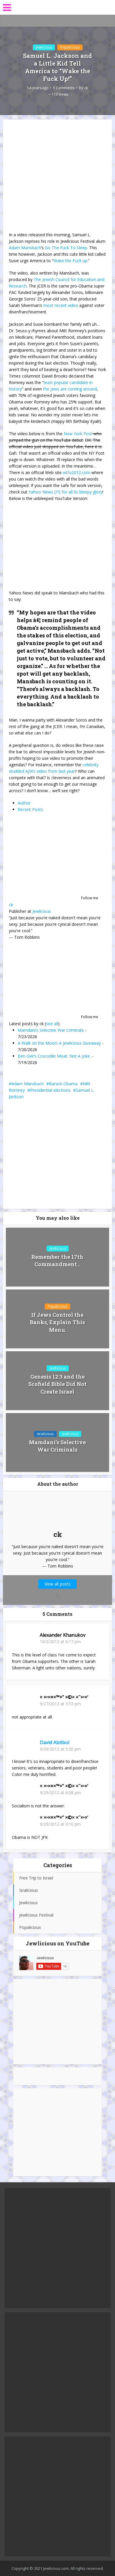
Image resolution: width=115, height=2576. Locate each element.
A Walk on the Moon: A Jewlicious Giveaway (59, 1043)
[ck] (46, 858)
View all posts (57, 1584)
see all (52, 1024)
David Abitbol (55, 1742)
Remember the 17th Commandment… (57, 1260)
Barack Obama (63, 1084)
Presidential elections (50, 1090)
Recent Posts (30, 809)
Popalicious (70, 47)
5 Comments (64, 88)
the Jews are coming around (70, 389)
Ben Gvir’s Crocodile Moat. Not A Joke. (54, 1056)
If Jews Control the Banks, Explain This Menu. (57, 1322)
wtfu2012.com (77, 472)
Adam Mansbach (25, 248)
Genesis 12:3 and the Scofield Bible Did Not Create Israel (57, 1384)
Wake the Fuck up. (71, 261)
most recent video (61, 305)
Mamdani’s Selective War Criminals (51, 1030)
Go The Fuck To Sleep (66, 248)
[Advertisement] (57, 2022)
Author (24, 803)
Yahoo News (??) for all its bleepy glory (65, 492)
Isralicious (45, 1434)
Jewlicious (44, 47)
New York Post (78, 434)
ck (86, 88)
